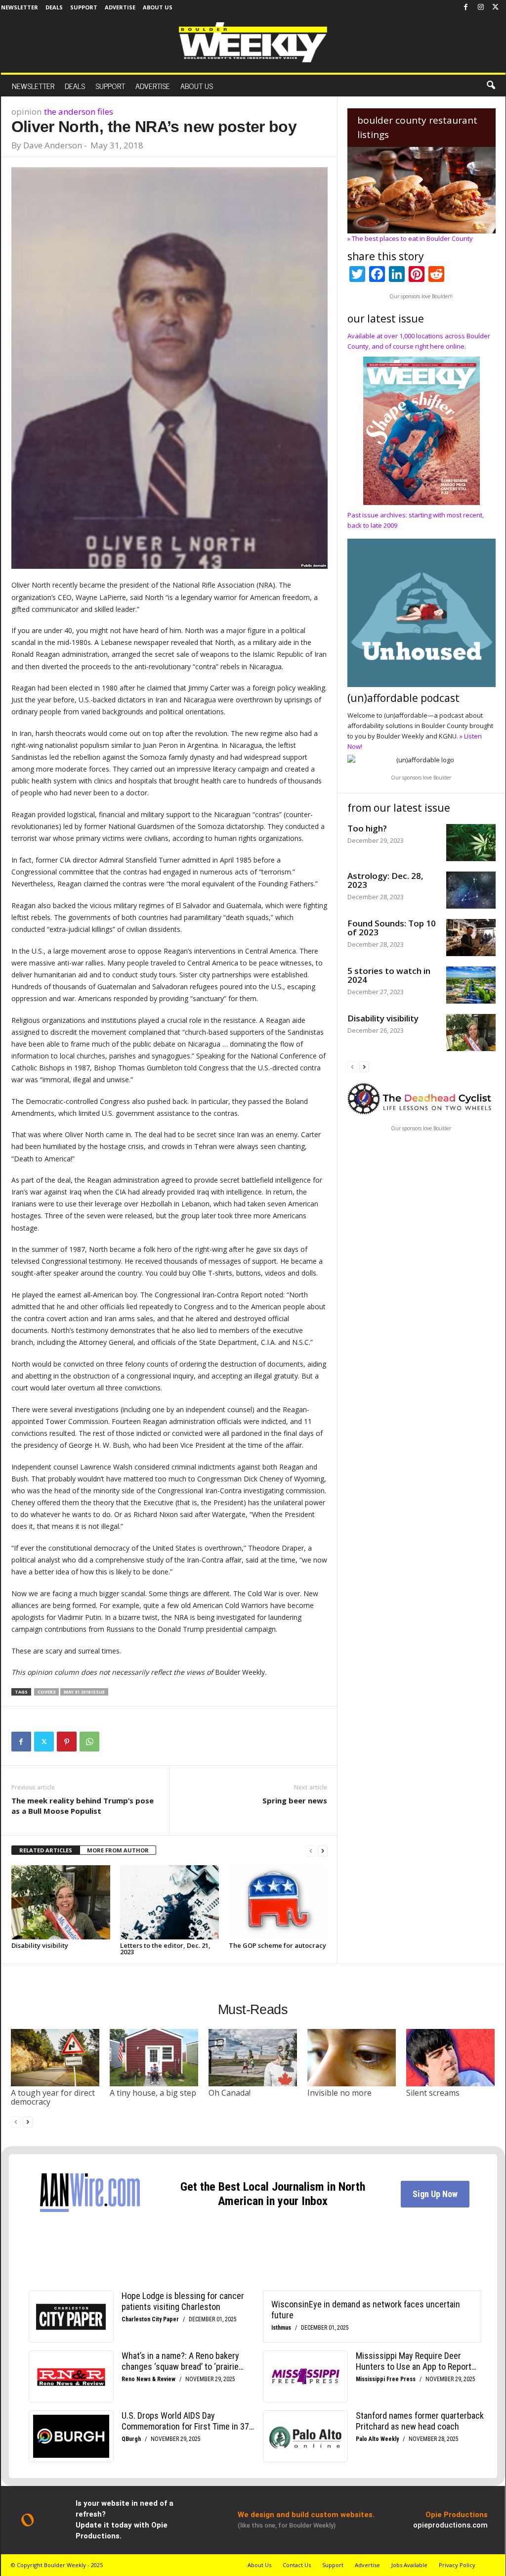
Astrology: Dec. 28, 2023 (385, 880)
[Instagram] (481, 7)
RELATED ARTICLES (46, 1850)
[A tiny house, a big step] (154, 2058)
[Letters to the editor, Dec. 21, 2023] (169, 1902)
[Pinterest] (67, 1742)
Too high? (367, 828)
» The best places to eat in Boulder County (410, 238)
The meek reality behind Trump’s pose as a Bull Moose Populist (83, 1806)
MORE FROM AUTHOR (118, 1850)
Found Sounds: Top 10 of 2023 (392, 928)
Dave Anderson (53, 145)
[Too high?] (471, 843)
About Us (158, 7)
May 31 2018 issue (84, 1692)
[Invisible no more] (352, 2058)
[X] (496, 7)
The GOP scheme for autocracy (277, 1945)
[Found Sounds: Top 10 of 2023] (471, 938)
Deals (54, 7)
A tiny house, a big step (153, 2093)
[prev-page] (311, 1851)
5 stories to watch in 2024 (389, 975)
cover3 (46, 1692)
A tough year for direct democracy (53, 2097)
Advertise (120, 7)
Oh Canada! (230, 2093)
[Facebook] (466, 7)
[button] (491, 86)
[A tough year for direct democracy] (55, 2058)
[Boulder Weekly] (253, 42)
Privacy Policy (457, 2565)
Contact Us (297, 2565)
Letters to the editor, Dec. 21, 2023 (165, 1949)
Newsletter (20, 7)
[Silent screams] (451, 2058)
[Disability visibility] (61, 1902)
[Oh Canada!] (253, 2058)
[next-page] (323, 1851)
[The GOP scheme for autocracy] (278, 1902)
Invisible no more (339, 2093)
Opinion (26, 112)
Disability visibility (40, 1945)
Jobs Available (409, 2565)
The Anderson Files (79, 112)
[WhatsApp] (89, 1742)
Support (84, 7)
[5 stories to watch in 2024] (471, 985)
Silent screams (433, 2093)
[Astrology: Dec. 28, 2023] (471, 890)
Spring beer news (295, 1800)
